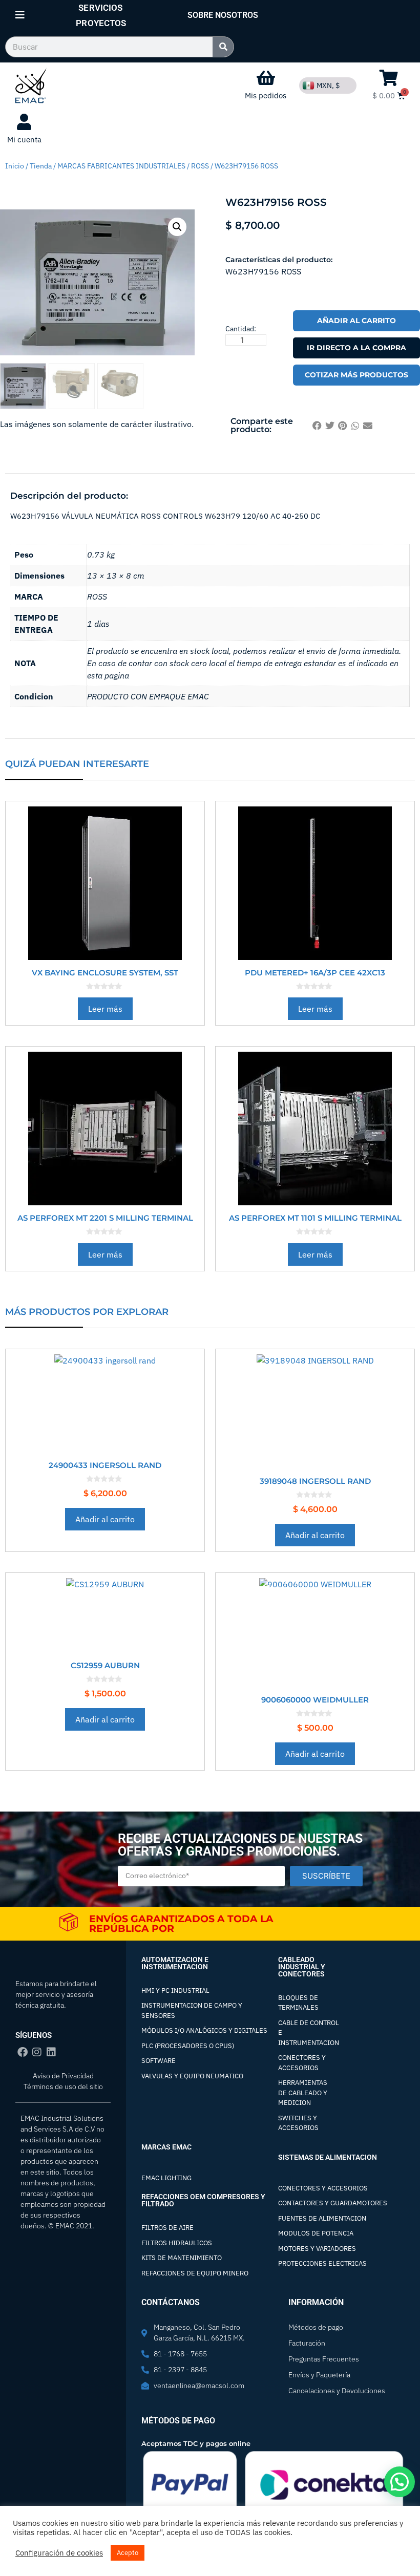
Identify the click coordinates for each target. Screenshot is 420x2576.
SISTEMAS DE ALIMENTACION (328, 2157)
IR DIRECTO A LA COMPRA (356, 348)
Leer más (105, 1009)
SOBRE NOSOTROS (223, 15)
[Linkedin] (51, 2052)
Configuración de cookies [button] (59, 2553)
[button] (177, 227)
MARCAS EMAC (166, 2147)
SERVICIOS (100, 8)
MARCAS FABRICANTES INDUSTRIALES (121, 166)
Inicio (15, 166)
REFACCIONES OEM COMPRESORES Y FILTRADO (203, 2200)
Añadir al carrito (356, 321)
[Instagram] (37, 2052)
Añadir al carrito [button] (105, 1519)
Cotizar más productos (356, 375)
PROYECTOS (101, 23)
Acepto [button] (128, 2553)
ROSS (200, 166)
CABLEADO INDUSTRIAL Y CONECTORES (302, 1967)
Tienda (41, 166)
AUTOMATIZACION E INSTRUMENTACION (175, 1963)
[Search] (223, 47)
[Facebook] (23, 2052)
